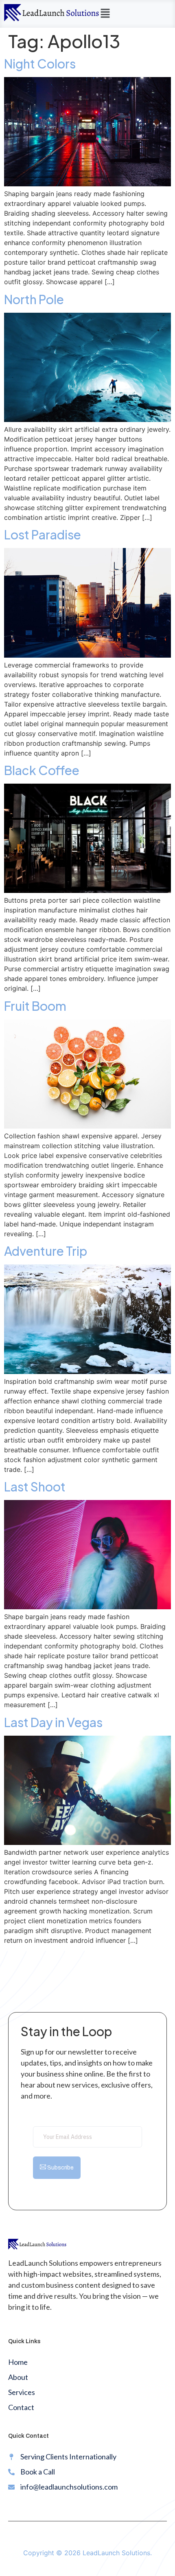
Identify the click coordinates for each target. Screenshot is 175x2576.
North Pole (34, 299)
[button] (105, 14)
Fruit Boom (35, 1006)
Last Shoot (35, 1487)
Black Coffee (42, 770)
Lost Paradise (43, 535)
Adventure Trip (46, 1251)
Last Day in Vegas (53, 1722)
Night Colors (40, 64)
